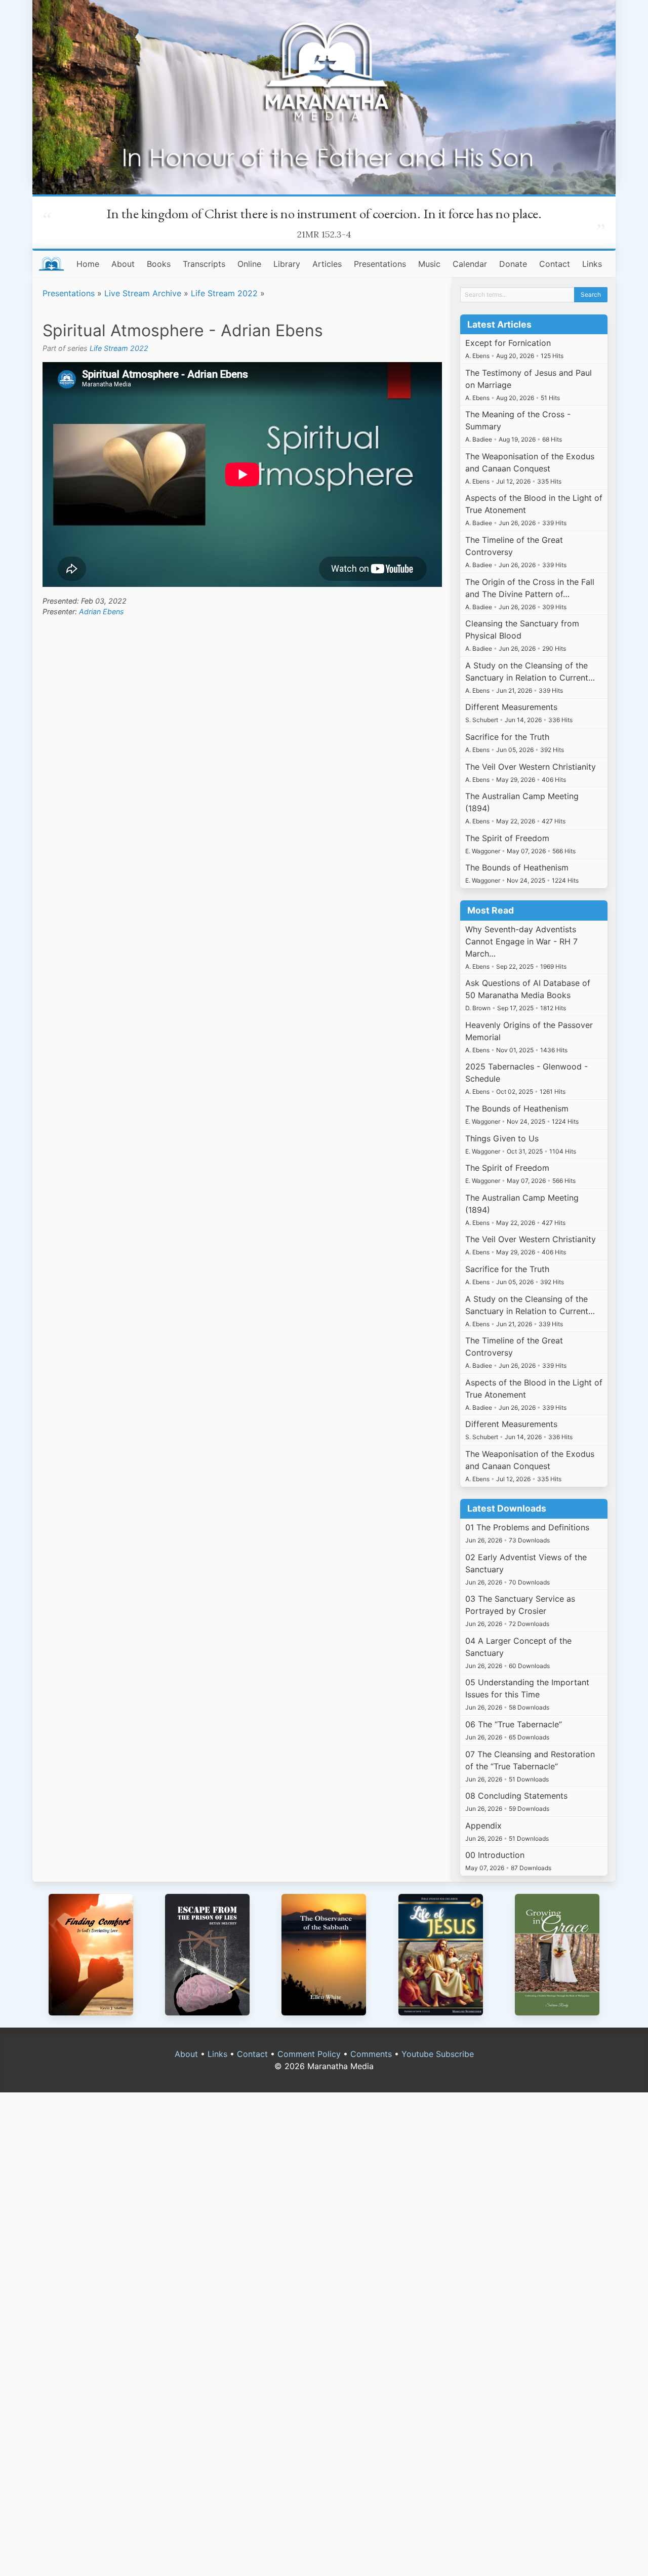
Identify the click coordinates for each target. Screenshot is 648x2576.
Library (287, 264)
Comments (371, 2054)
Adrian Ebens (102, 611)
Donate (513, 264)
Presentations (380, 264)
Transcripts (204, 264)
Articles (327, 264)
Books (159, 264)
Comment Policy (309, 2054)
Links (592, 264)
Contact (555, 264)
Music (429, 264)
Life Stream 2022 (224, 293)
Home (88, 264)
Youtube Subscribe (438, 2054)
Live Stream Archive (143, 293)
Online (249, 264)
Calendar (470, 264)
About (123, 264)
